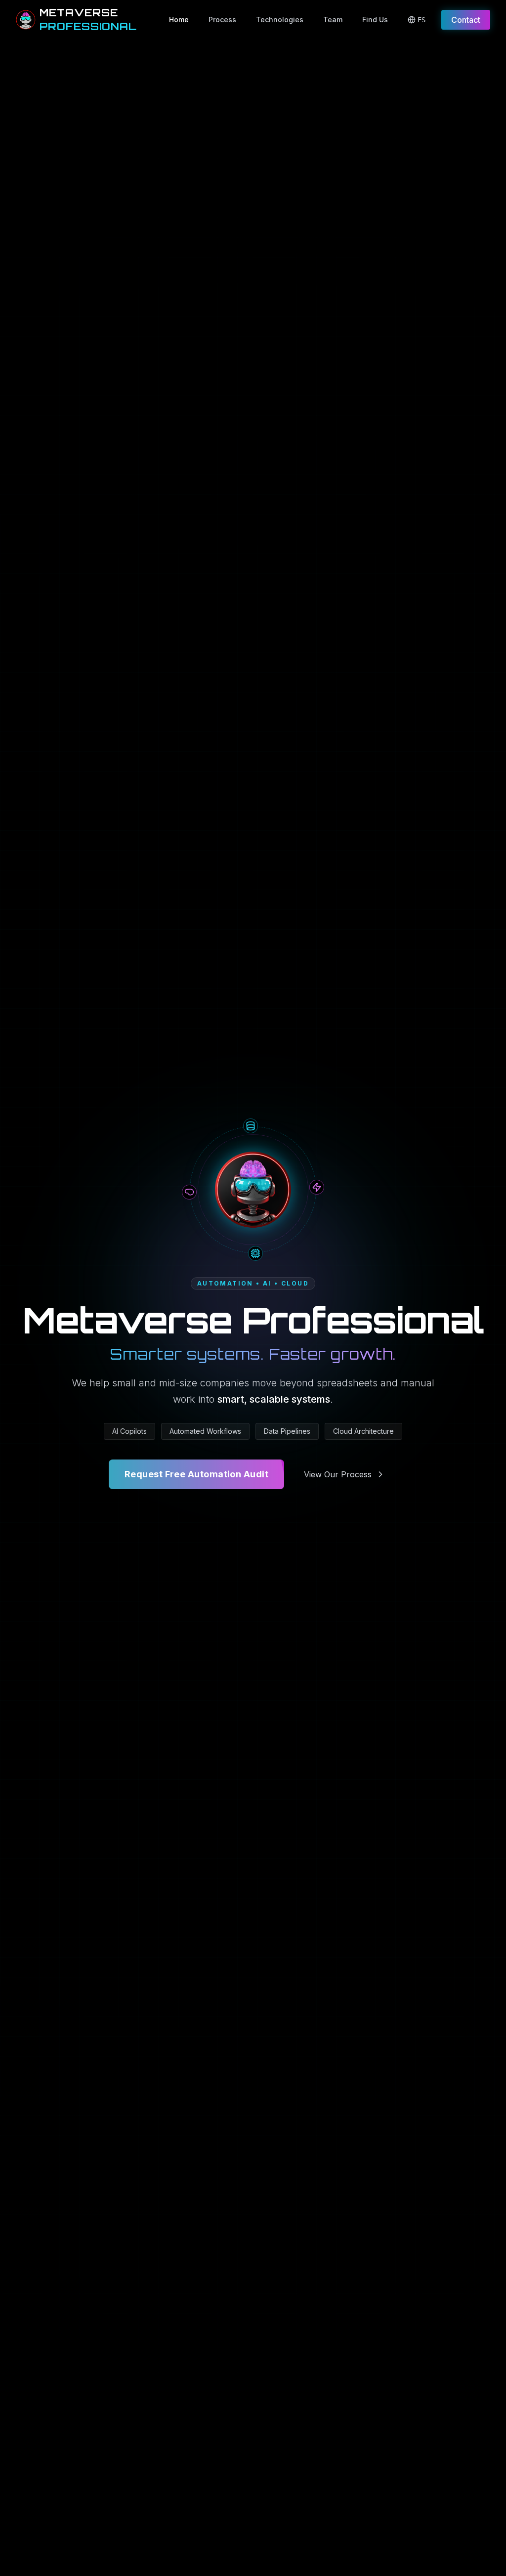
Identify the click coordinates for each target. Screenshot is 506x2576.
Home (179, 20)
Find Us (375, 20)
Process (222, 20)
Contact (466, 20)
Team (333, 20)
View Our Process (338, 1474)
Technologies (280, 20)
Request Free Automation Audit (196, 1474)
